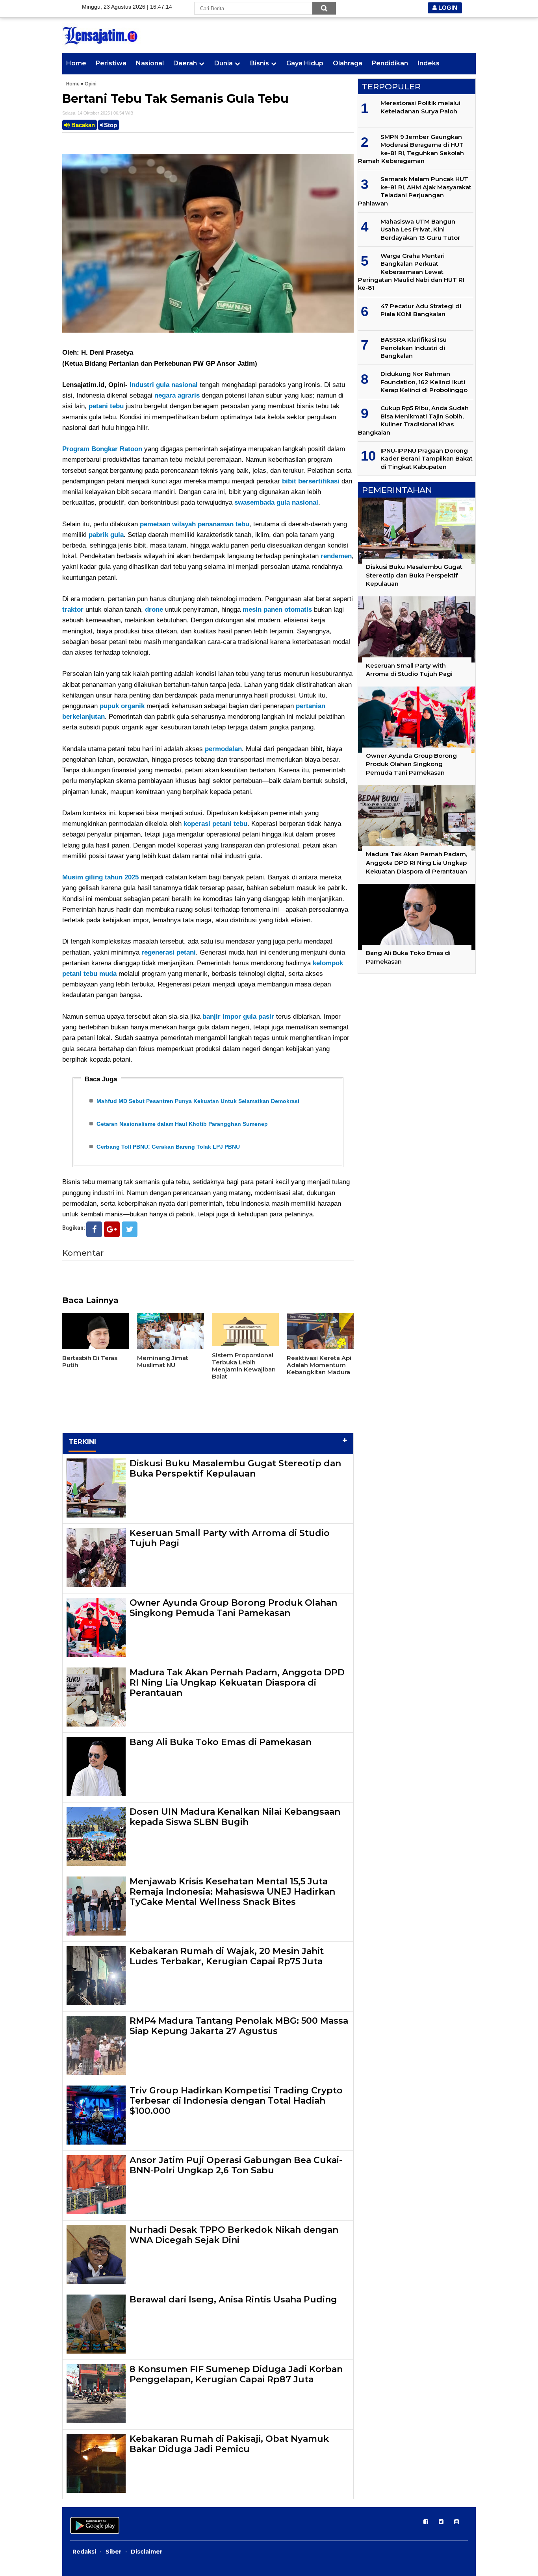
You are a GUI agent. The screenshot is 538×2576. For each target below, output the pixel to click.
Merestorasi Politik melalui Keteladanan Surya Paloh (420, 107)
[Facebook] (94, 1229)
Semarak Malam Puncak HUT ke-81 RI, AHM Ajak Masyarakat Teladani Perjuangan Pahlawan (415, 191)
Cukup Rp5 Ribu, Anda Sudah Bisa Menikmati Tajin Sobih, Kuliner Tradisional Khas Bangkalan (413, 420)
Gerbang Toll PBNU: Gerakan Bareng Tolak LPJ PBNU (168, 1147)
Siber (113, 2552)
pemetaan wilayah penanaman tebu (195, 524)
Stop (110, 125)
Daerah (185, 63)
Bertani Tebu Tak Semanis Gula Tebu (175, 99)
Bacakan (82, 125)
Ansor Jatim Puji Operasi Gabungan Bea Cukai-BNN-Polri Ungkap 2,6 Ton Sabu (236, 2165)
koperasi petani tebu (215, 824)
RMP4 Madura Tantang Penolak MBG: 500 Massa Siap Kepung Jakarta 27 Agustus (239, 2026)
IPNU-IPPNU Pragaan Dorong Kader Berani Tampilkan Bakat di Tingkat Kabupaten (427, 459)
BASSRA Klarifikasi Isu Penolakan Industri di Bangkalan (414, 348)
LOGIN (447, 8)
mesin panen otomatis (277, 610)
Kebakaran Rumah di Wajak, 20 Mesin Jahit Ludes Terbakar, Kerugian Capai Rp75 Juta (227, 1956)
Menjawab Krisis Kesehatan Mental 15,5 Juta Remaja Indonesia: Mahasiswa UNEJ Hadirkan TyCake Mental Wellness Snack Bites (232, 1892)
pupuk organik (122, 706)
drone (154, 610)
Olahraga (348, 63)
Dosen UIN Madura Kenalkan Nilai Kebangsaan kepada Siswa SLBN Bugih (235, 1817)
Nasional (150, 63)
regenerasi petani (169, 952)
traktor (73, 610)
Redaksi (84, 2552)
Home (76, 63)
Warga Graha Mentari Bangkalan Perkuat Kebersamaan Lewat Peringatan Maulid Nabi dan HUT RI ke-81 (411, 272)
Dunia (224, 63)
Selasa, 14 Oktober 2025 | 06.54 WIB (98, 113)
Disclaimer (147, 2552)
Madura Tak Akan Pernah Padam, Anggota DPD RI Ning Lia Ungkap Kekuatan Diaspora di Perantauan (237, 1683)
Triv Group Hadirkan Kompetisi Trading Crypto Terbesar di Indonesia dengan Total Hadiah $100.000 (236, 2101)
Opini (91, 84)
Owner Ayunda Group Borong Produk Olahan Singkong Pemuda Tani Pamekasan (233, 1608)
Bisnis (260, 63)
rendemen (336, 556)
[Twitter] (130, 1229)
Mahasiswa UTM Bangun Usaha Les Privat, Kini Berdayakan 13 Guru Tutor (420, 229)
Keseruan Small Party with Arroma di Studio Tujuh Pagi (230, 1538)
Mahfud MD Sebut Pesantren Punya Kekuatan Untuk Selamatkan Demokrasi (198, 1101)
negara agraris (177, 395)
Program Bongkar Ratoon (102, 449)
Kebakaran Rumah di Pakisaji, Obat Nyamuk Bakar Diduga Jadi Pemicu (229, 2444)
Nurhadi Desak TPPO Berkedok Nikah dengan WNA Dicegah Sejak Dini (234, 2235)
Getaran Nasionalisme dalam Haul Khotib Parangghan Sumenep (182, 1124)
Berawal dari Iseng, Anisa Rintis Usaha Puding (233, 2299)
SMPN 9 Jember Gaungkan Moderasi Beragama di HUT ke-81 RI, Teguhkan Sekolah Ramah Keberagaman (411, 149)
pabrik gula (106, 535)
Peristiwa (111, 63)
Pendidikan (390, 63)
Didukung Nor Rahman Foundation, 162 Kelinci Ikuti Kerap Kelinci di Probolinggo (424, 382)
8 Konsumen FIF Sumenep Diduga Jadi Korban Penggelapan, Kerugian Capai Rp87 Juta (236, 2374)
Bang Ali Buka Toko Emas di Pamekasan (221, 1742)
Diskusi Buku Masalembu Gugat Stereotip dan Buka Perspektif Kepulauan (235, 1468)
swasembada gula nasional (276, 502)
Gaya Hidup (305, 63)
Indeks (429, 63)
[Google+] (112, 1229)
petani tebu (106, 406)
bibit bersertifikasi (311, 481)
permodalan (223, 749)
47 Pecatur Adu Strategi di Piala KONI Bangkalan (421, 310)
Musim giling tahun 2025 (100, 877)
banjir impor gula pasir (238, 1017)
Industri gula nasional (164, 385)
